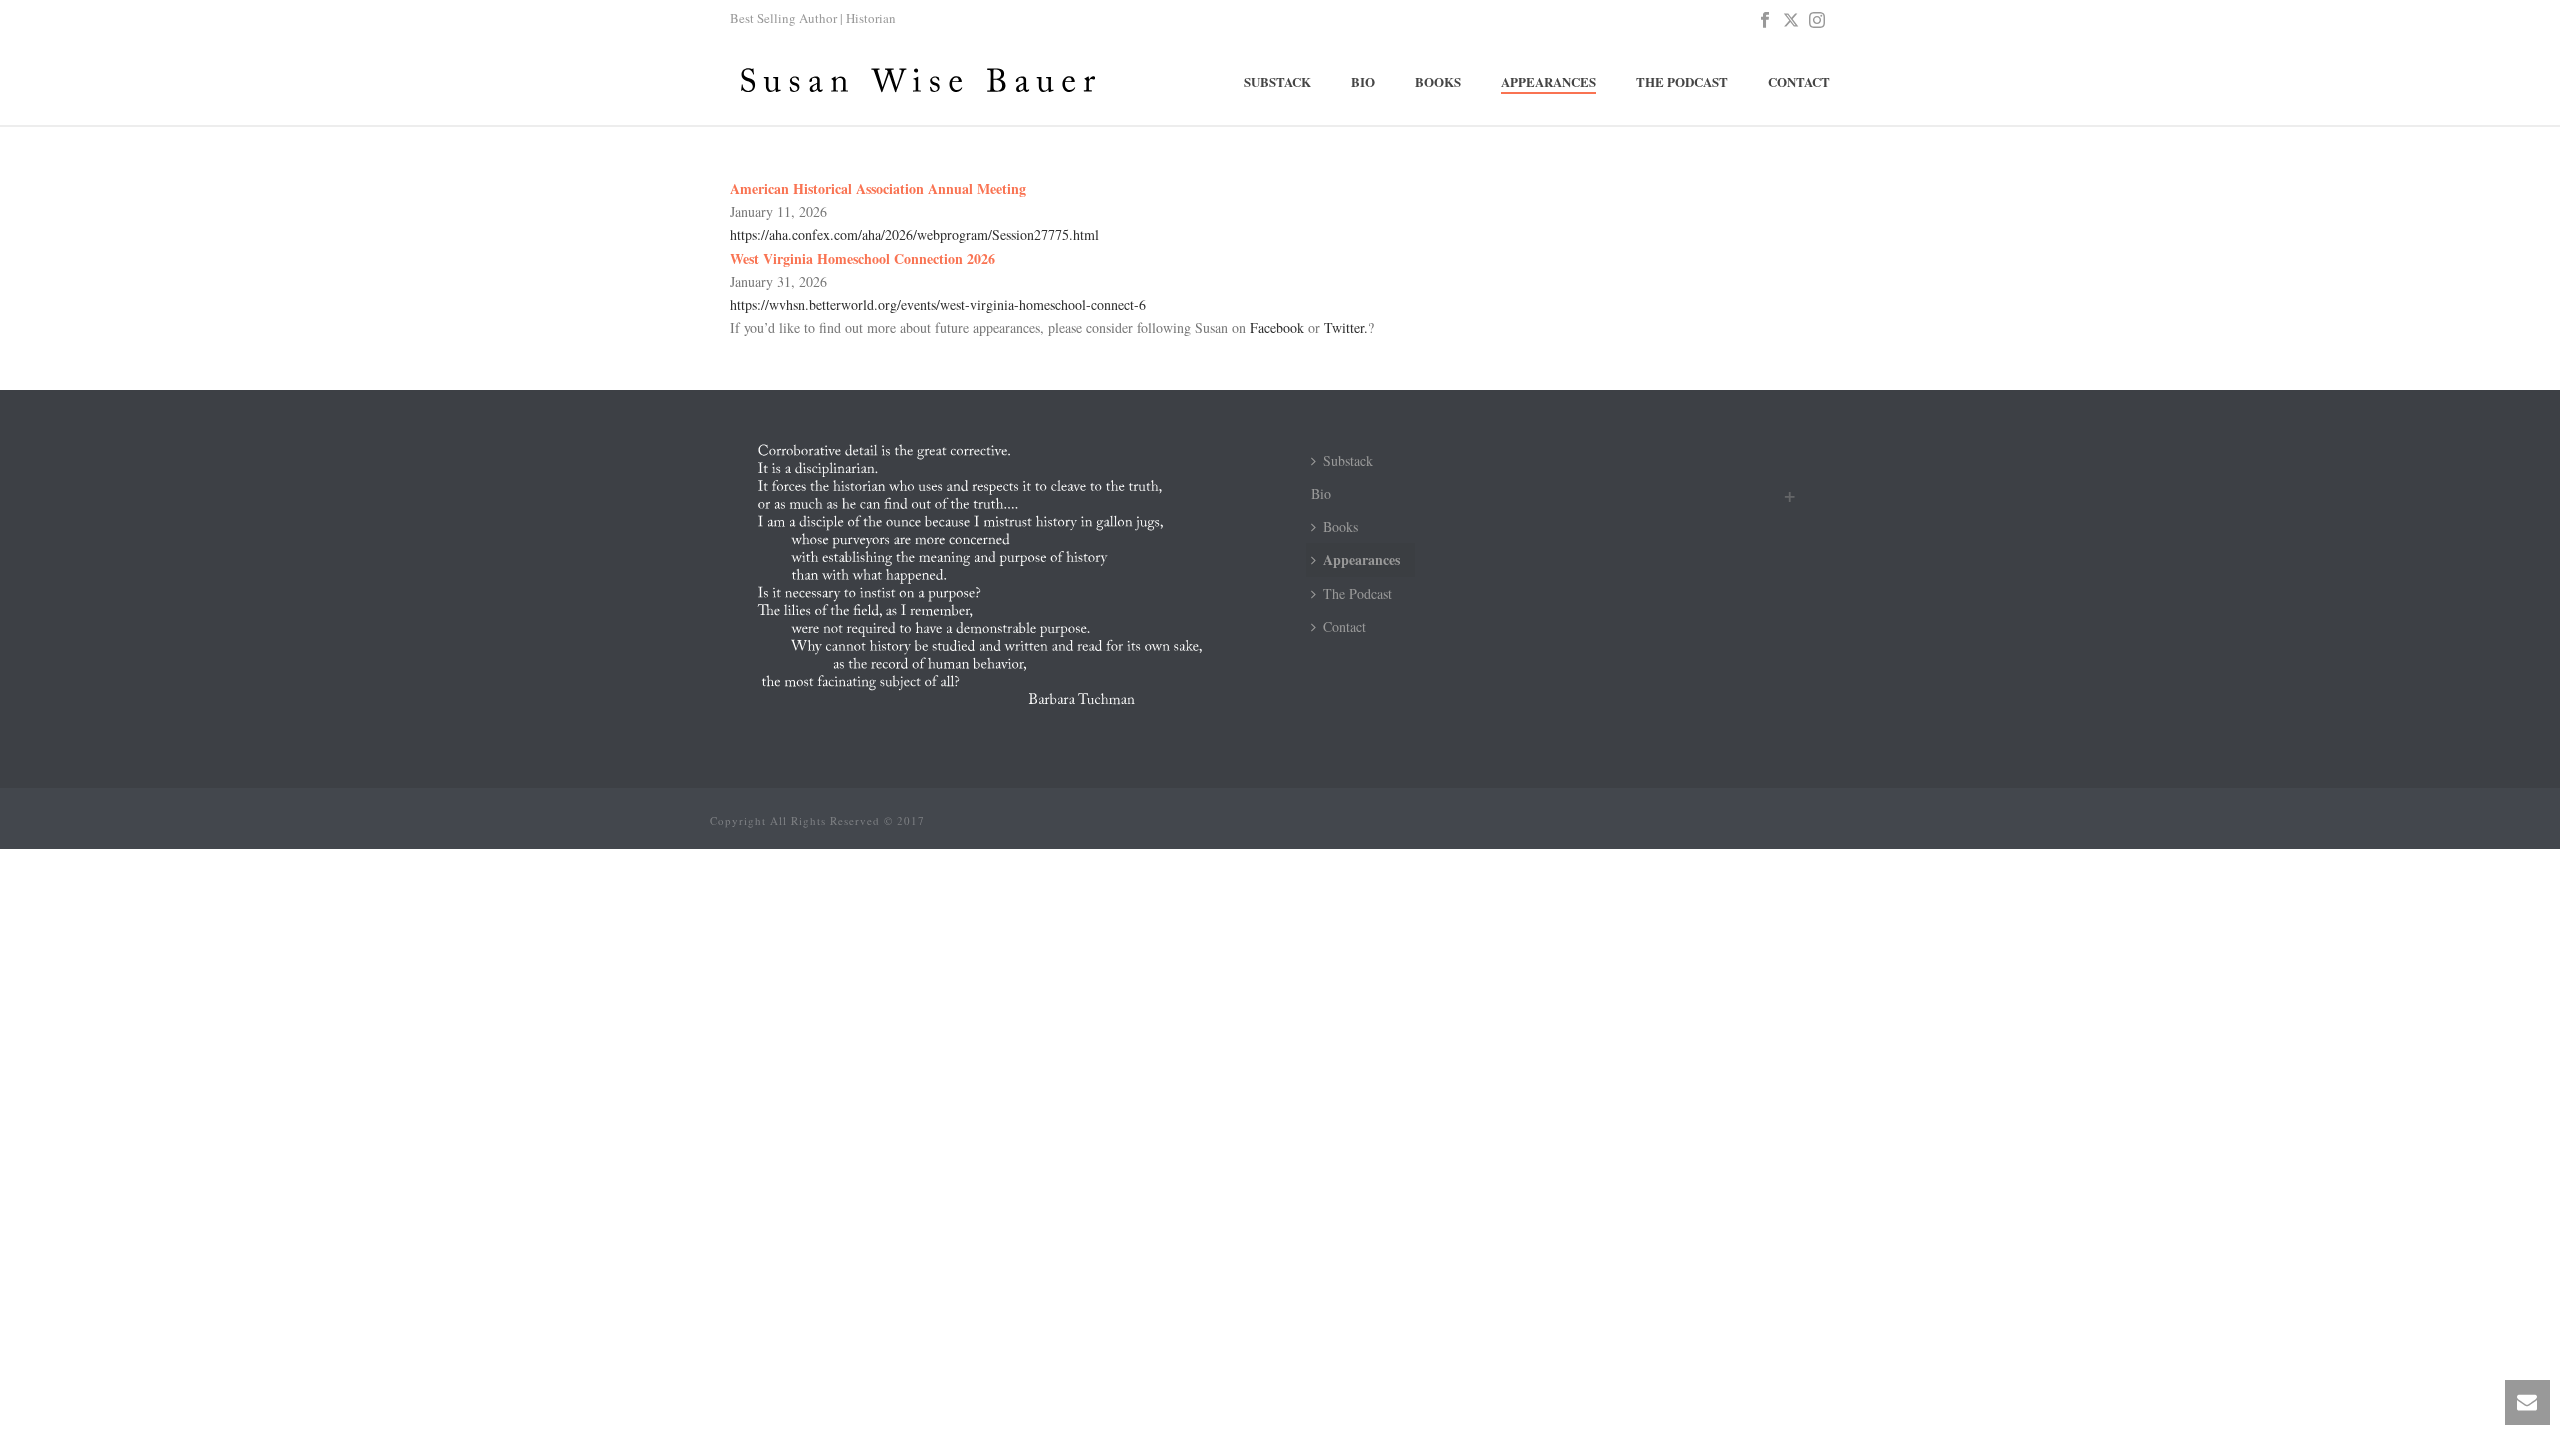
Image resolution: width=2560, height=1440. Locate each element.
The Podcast (1682, 81)
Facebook (1277, 327)
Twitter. (1346, 327)
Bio (1363, 81)
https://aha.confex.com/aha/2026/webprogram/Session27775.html (914, 234)
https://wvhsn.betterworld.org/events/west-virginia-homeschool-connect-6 (938, 304)
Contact (1799, 81)
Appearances (1548, 81)
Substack (1277, 81)
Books (1438, 81)
